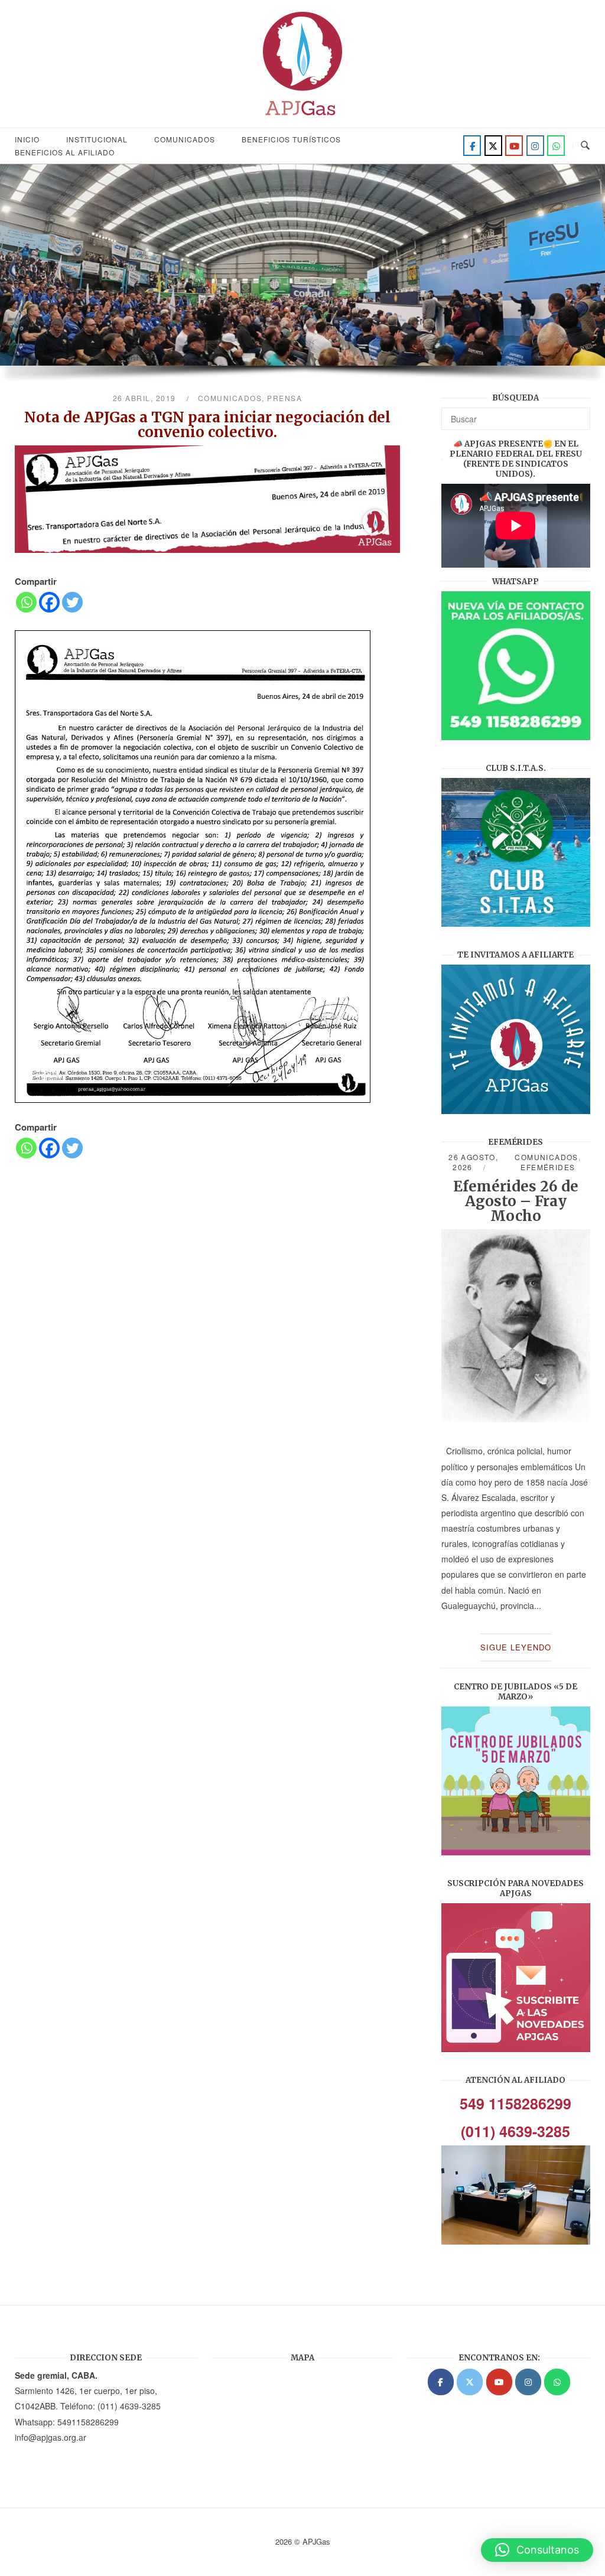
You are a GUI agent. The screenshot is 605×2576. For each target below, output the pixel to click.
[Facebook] (472, 146)
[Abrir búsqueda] (585, 146)
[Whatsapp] (26, 602)
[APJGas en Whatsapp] (556, 146)
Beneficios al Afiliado (65, 152)
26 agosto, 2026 (473, 1162)
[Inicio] (302, 119)
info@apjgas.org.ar (51, 2437)
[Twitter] (493, 146)
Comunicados (185, 139)
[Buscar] (577, 413)
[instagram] (535, 146)
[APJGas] (441, 2382)
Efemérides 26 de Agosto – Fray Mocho (516, 1201)
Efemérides (548, 1167)
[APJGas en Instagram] (528, 2382)
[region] (302, 279)
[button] (537, 2550)
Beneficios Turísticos (291, 139)
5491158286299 (88, 2422)
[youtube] (514, 146)
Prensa (284, 398)
